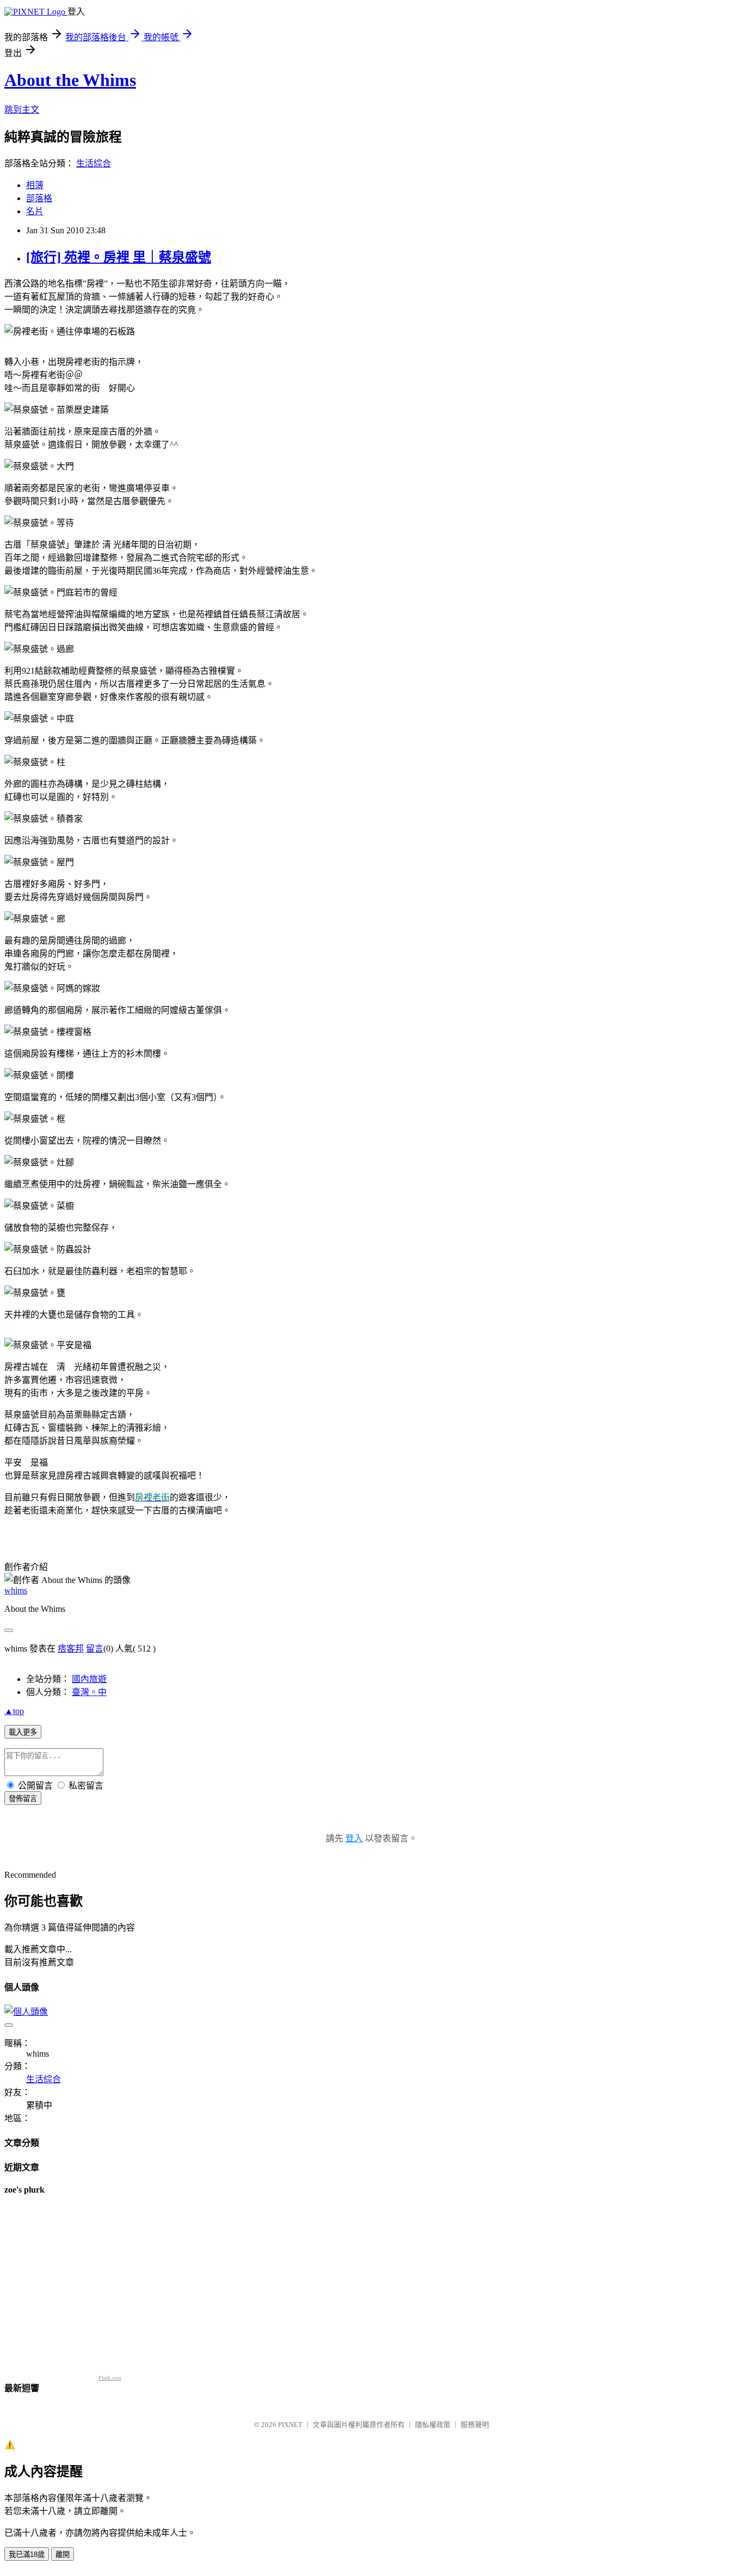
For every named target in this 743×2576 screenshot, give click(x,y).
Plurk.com (110, 2378)
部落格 (39, 198)
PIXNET (290, 2425)
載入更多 (23, 1732)
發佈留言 (23, 1799)
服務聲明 (475, 2425)
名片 (35, 211)
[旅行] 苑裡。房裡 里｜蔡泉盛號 (119, 257)
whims (16, 1590)
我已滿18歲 (27, 2555)
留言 (95, 1649)
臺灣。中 (89, 1692)
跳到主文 (22, 110)
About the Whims (70, 80)
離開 (63, 2555)
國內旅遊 (89, 1679)
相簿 (35, 185)
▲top (14, 1711)
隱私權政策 (433, 2425)
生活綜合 (94, 163)
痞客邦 (71, 1649)
